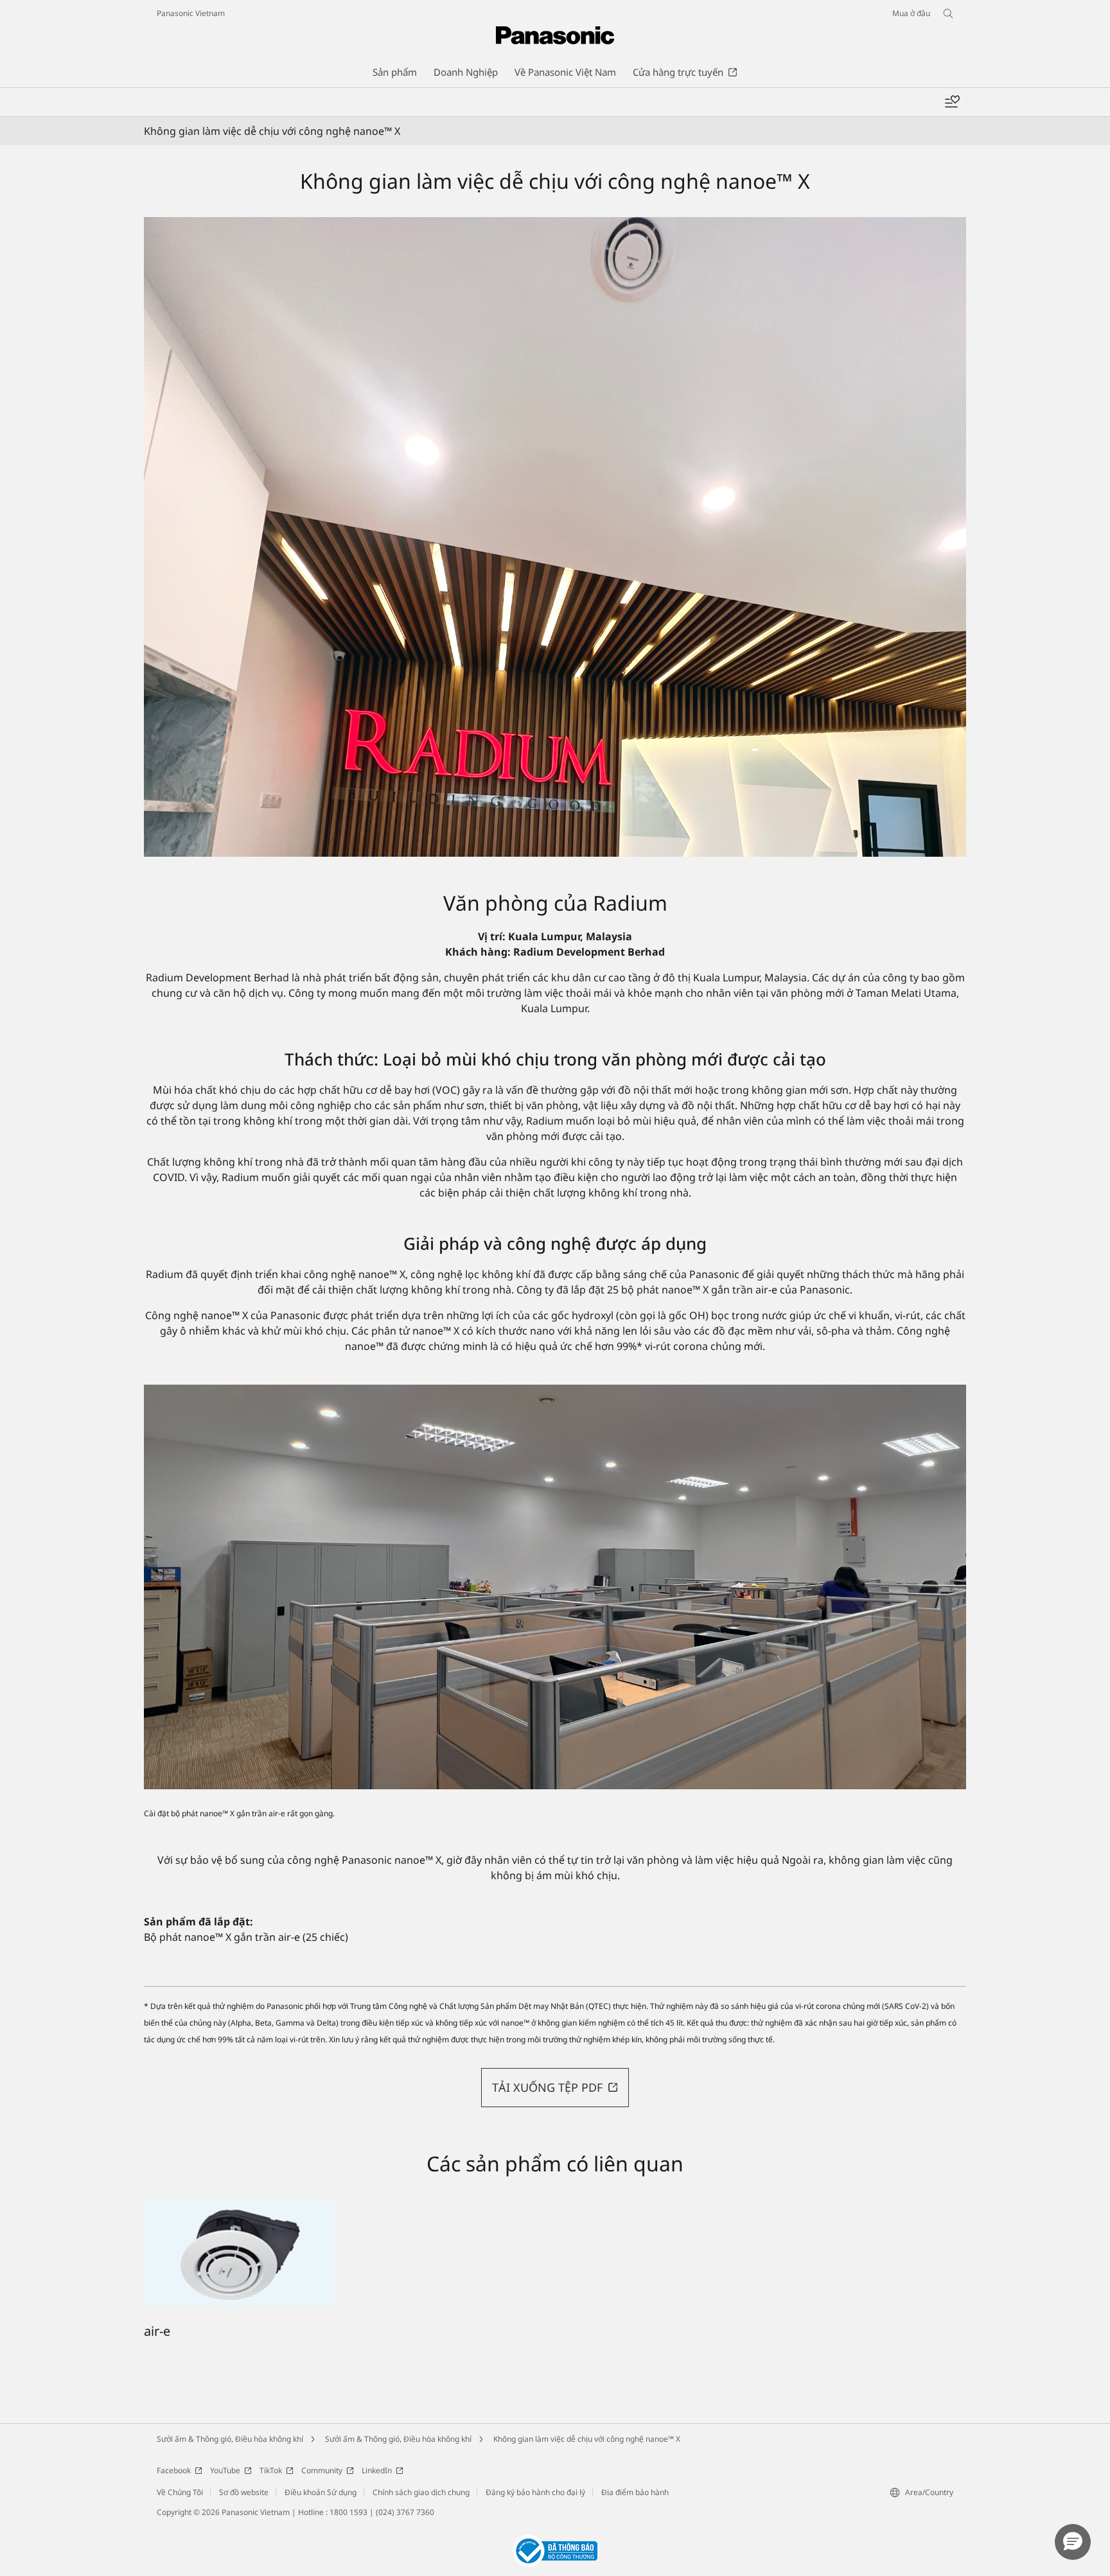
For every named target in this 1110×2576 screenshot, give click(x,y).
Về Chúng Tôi (180, 2492)
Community (322, 2470)
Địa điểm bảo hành (635, 2492)
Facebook (174, 2470)
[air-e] (239, 2207)
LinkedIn (377, 2470)
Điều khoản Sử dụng (321, 2492)
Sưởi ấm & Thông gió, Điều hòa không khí (230, 2439)
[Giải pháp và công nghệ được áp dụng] (555, 1587)
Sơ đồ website (244, 2492)
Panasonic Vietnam (191, 13)
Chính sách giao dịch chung (421, 2492)
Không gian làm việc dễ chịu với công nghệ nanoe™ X (587, 2439)
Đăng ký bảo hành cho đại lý (535, 2492)
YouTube (225, 2470)
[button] (555, 2088)
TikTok (271, 2470)
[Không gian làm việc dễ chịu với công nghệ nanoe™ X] (555, 537)
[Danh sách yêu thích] (952, 102)
